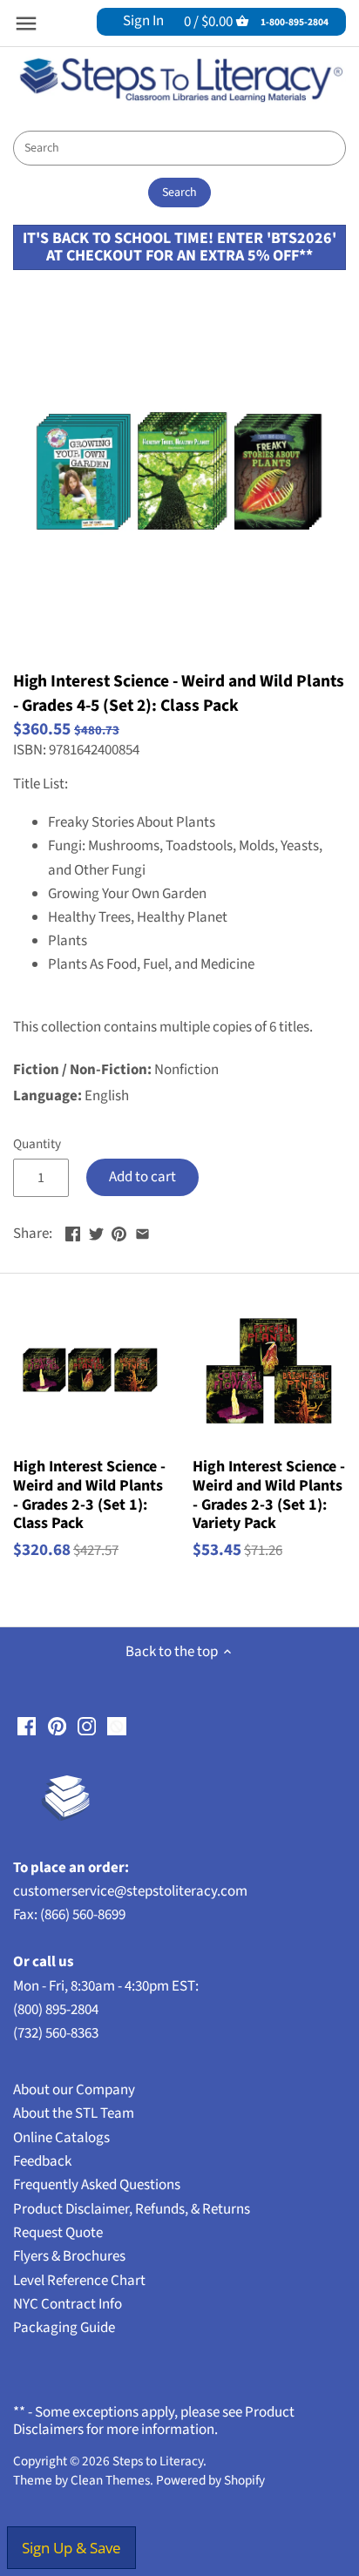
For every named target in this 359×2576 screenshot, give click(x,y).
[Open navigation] (26, 24)
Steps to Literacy (158, 2461)
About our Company (74, 2090)
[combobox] (179, 148)
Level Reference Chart (79, 2281)
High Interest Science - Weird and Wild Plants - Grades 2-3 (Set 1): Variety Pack (269, 1495)
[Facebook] (27, 1727)
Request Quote (58, 2233)
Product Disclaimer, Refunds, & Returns (132, 2209)
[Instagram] (87, 1727)
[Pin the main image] (119, 1232)
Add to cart (142, 1177)
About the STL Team (74, 2113)
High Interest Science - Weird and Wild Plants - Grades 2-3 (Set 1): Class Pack (89, 1495)
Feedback (42, 2161)
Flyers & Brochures (69, 2256)
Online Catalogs (61, 2138)
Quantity (37, 1144)
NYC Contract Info (68, 2304)
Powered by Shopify (210, 2480)
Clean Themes (110, 2480)
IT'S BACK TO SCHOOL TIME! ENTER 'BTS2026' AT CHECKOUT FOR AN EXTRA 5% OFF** (179, 247)
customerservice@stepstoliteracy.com (130, 1891)
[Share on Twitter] (96, 1232)
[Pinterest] (57, 1727)
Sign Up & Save (71, 2548)
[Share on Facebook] (73, 1232)
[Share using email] (142, 1232)
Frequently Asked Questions (97, 2185)
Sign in (143, 21)
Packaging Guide (64, 2328)
